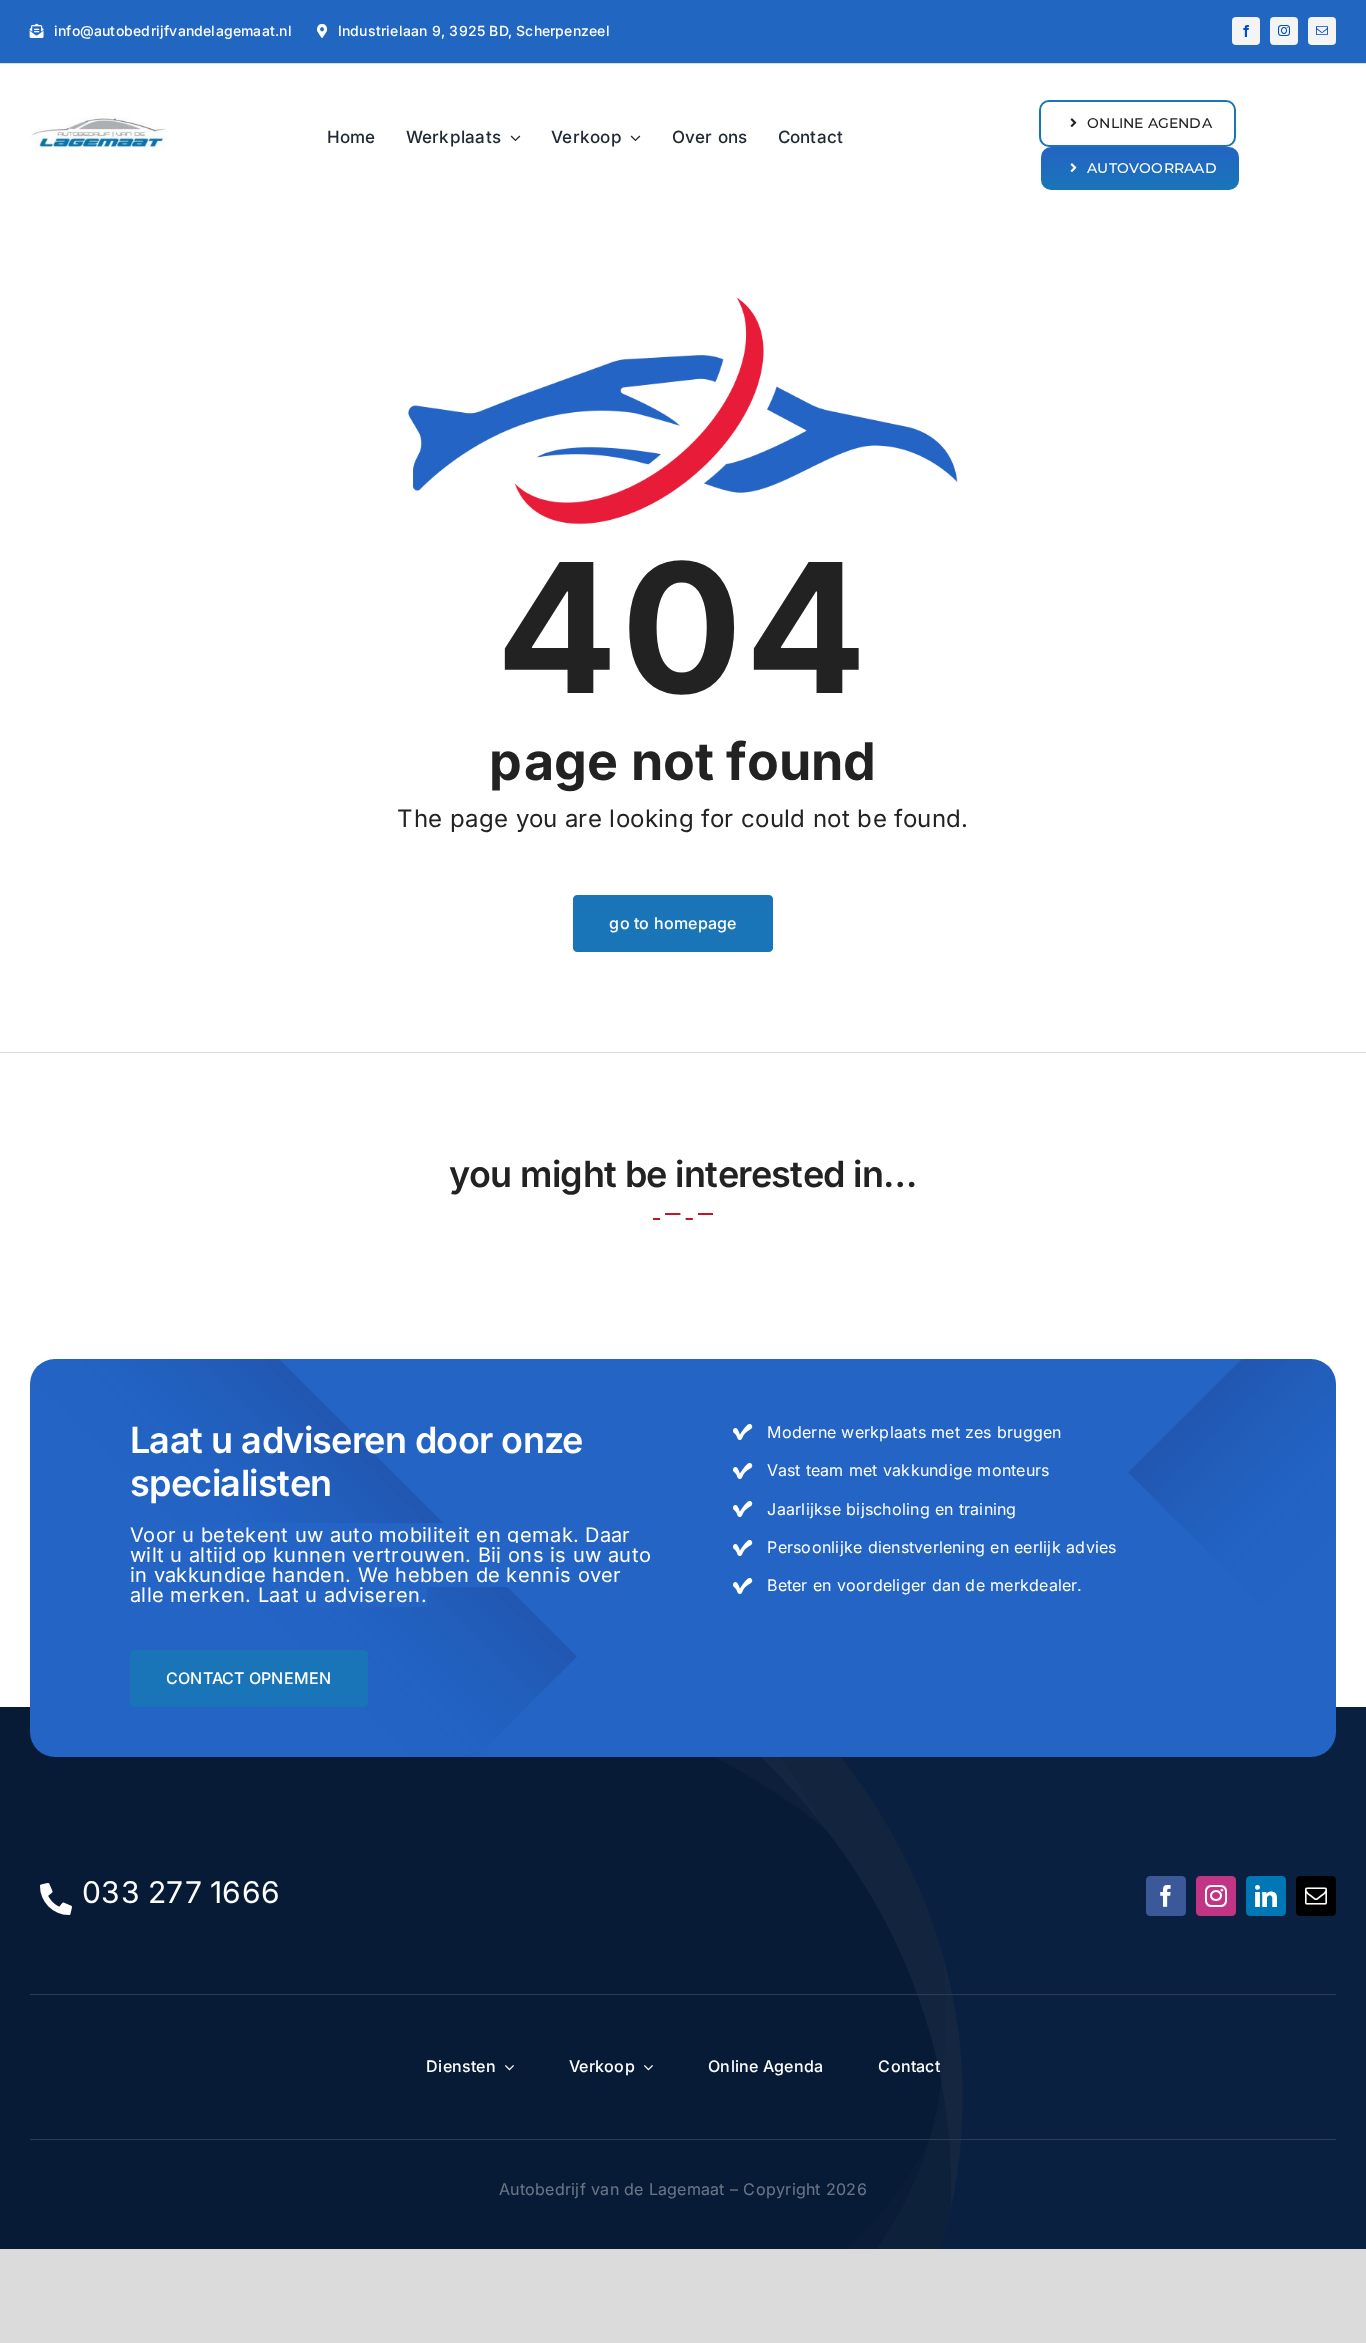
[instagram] (1284, 31)
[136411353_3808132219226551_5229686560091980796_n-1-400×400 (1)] (100, 113)
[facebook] (1246, 31)
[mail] (1322, 31)
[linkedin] (1266, 1896)
